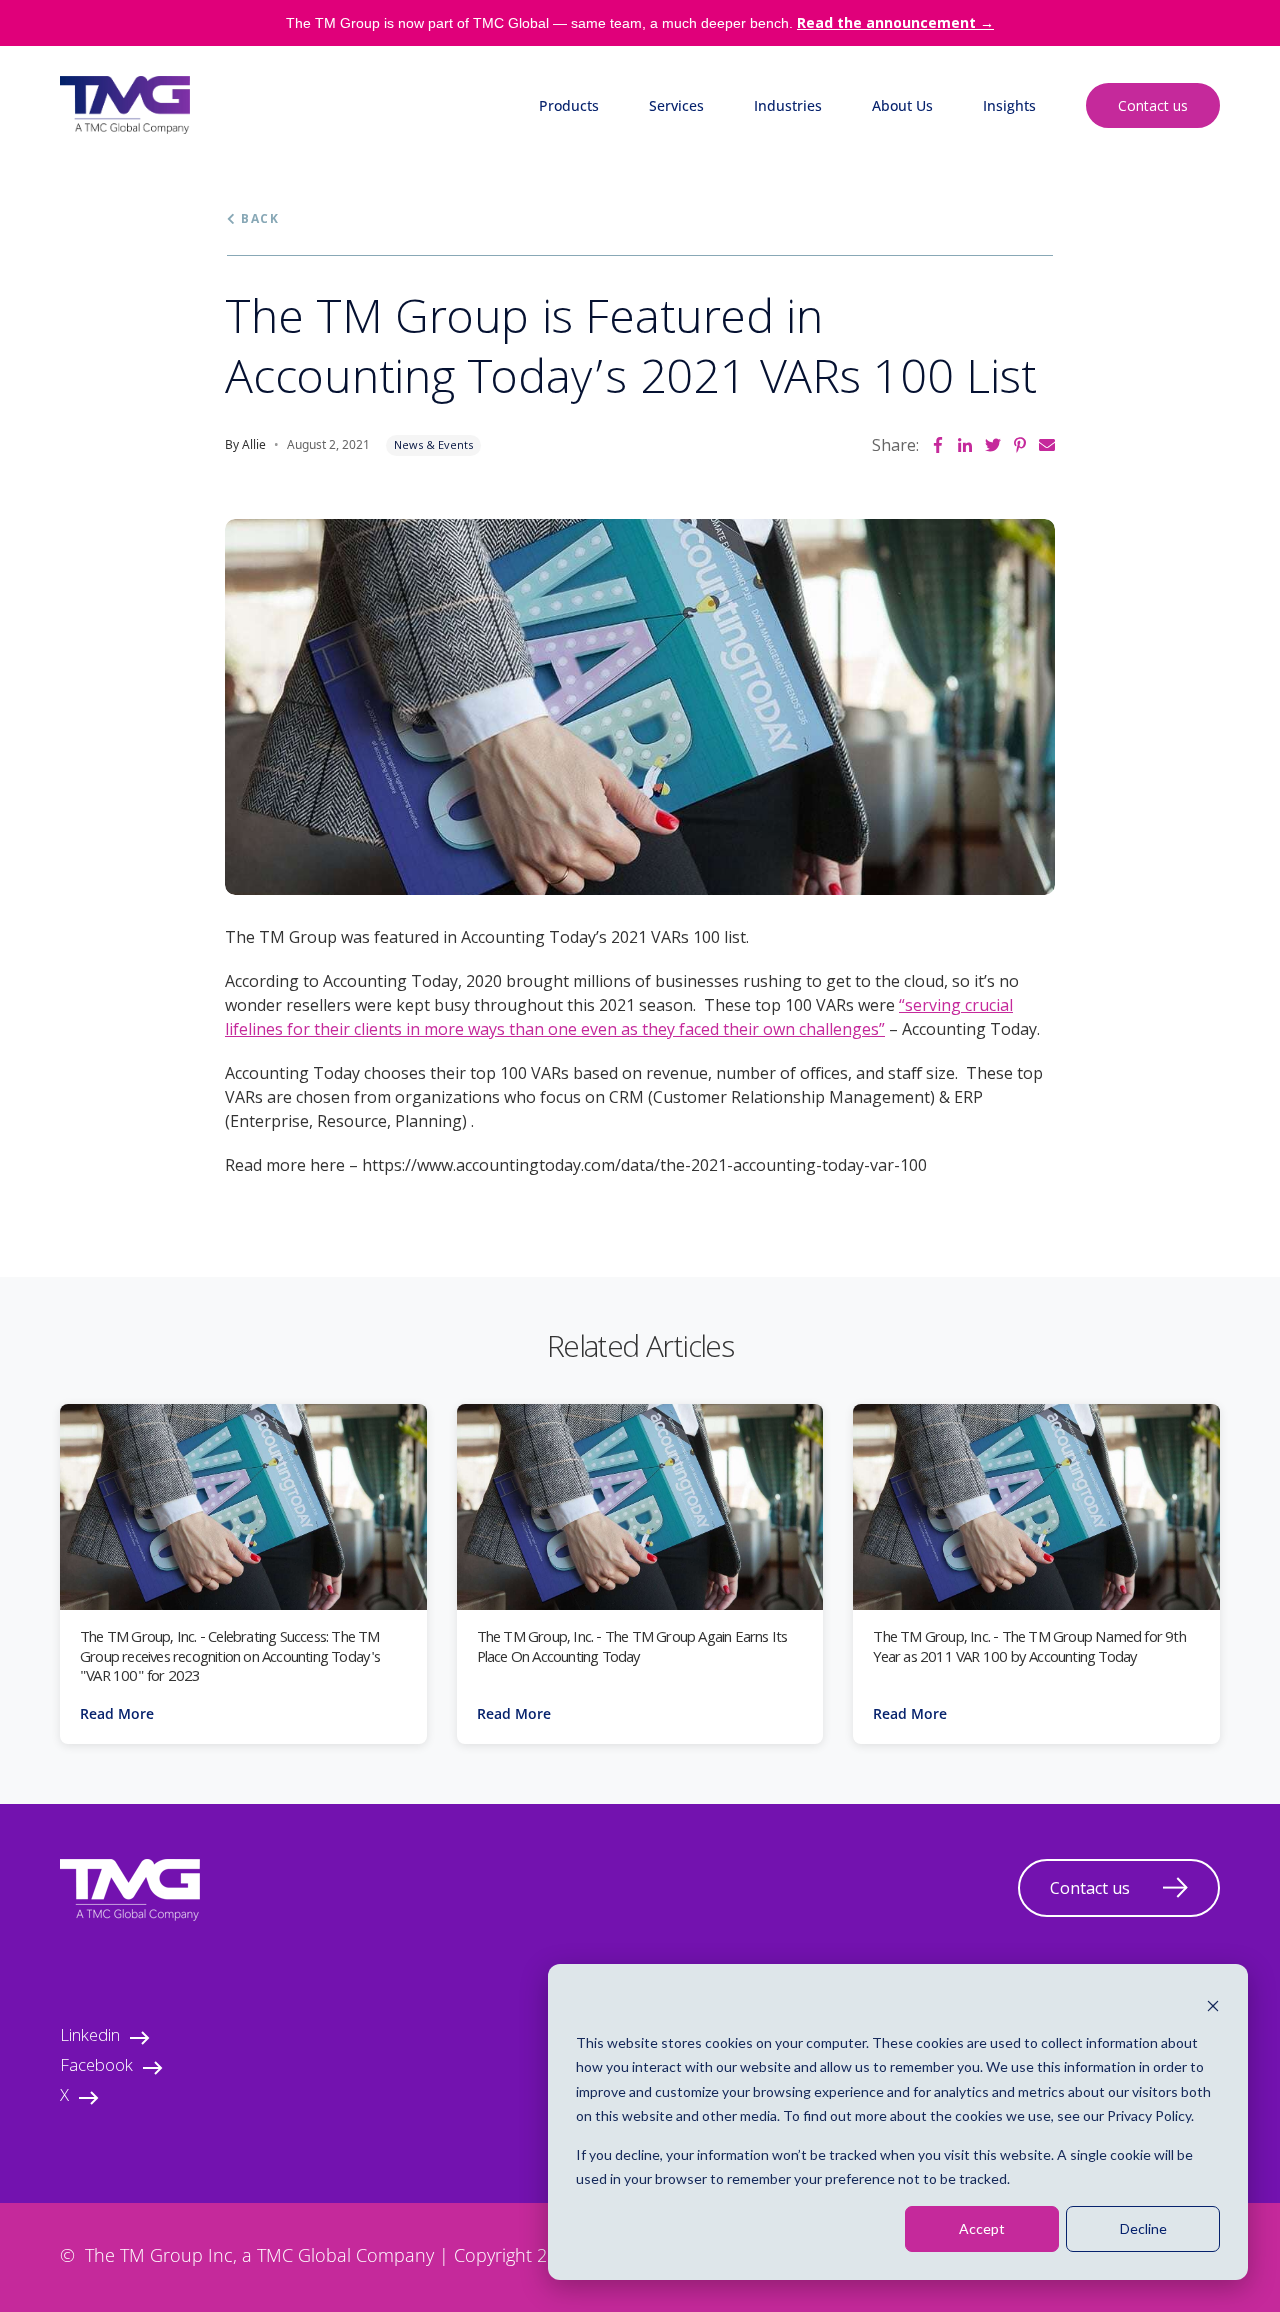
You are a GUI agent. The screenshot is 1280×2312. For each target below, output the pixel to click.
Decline (1143, 2228)
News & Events (433, 444)
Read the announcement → (895, 22)
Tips (996, 237)
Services (676, 105)
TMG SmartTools (595, 237)
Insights (1009, 105)
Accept (982, 2228)
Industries (788, 105)
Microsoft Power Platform (624, 196)
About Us (902, 105)
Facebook (96, 2067)
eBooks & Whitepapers (1058, 196)
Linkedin (90, 2037)
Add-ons (566, 278)
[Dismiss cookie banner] (1213, 2004)
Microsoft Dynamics (604, 155)
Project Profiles (1033, 278)
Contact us (1153, 105)
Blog (998, 155)
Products (569, 105)
